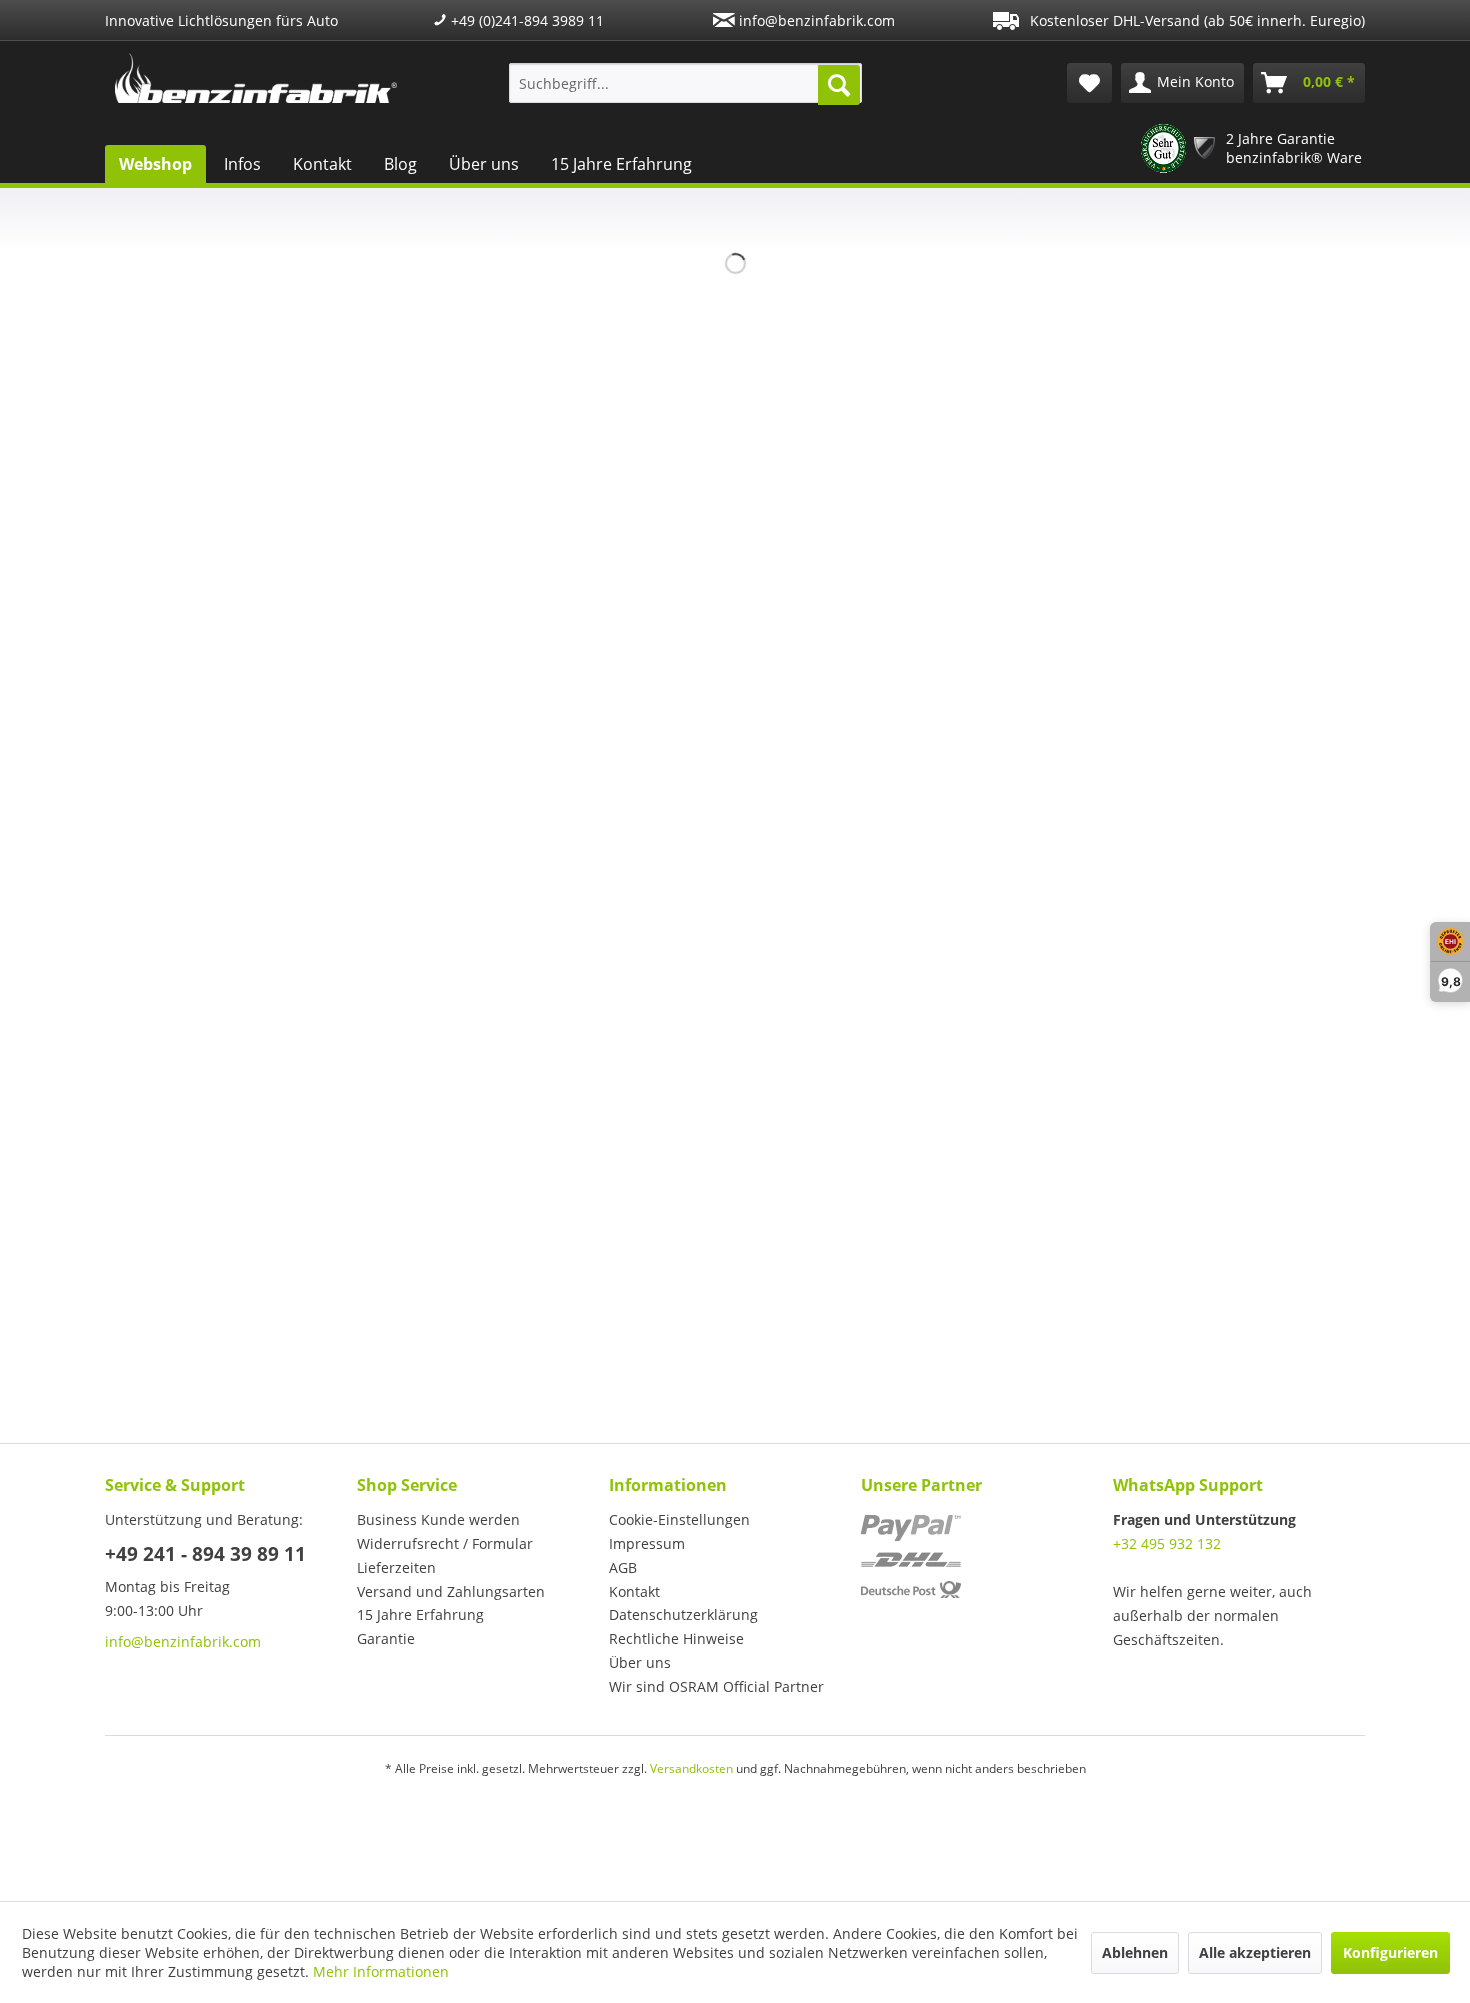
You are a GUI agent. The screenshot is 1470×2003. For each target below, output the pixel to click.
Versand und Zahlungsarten (451, 1591)
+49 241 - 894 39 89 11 (205, 1554)
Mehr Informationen (381, 1971)
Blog (400, 164)
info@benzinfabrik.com (815, 20)
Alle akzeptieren (1255, 1952)
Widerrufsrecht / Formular (445, 1543)
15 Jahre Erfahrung (621, 164)
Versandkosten (691, 1768)
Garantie (386, 1638)
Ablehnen (1135, 1952)
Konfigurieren (1390, 1952)
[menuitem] (685, 83)
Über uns (484, 164)
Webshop (155, 164)
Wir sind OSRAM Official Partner (716, 1686)
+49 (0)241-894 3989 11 (525, 20)
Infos (242, 164)
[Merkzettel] (1089, 83)
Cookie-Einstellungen (679, 1519)
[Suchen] (839, 85)
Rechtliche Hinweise (676, 1638)
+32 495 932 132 (1167, 1543)
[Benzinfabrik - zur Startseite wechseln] (256, 78)
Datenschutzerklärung (683, 1614)
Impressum (647, 1543)
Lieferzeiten (396, 1567)
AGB (623, 1567)
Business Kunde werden (438, 1519)
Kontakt (322, 164)
